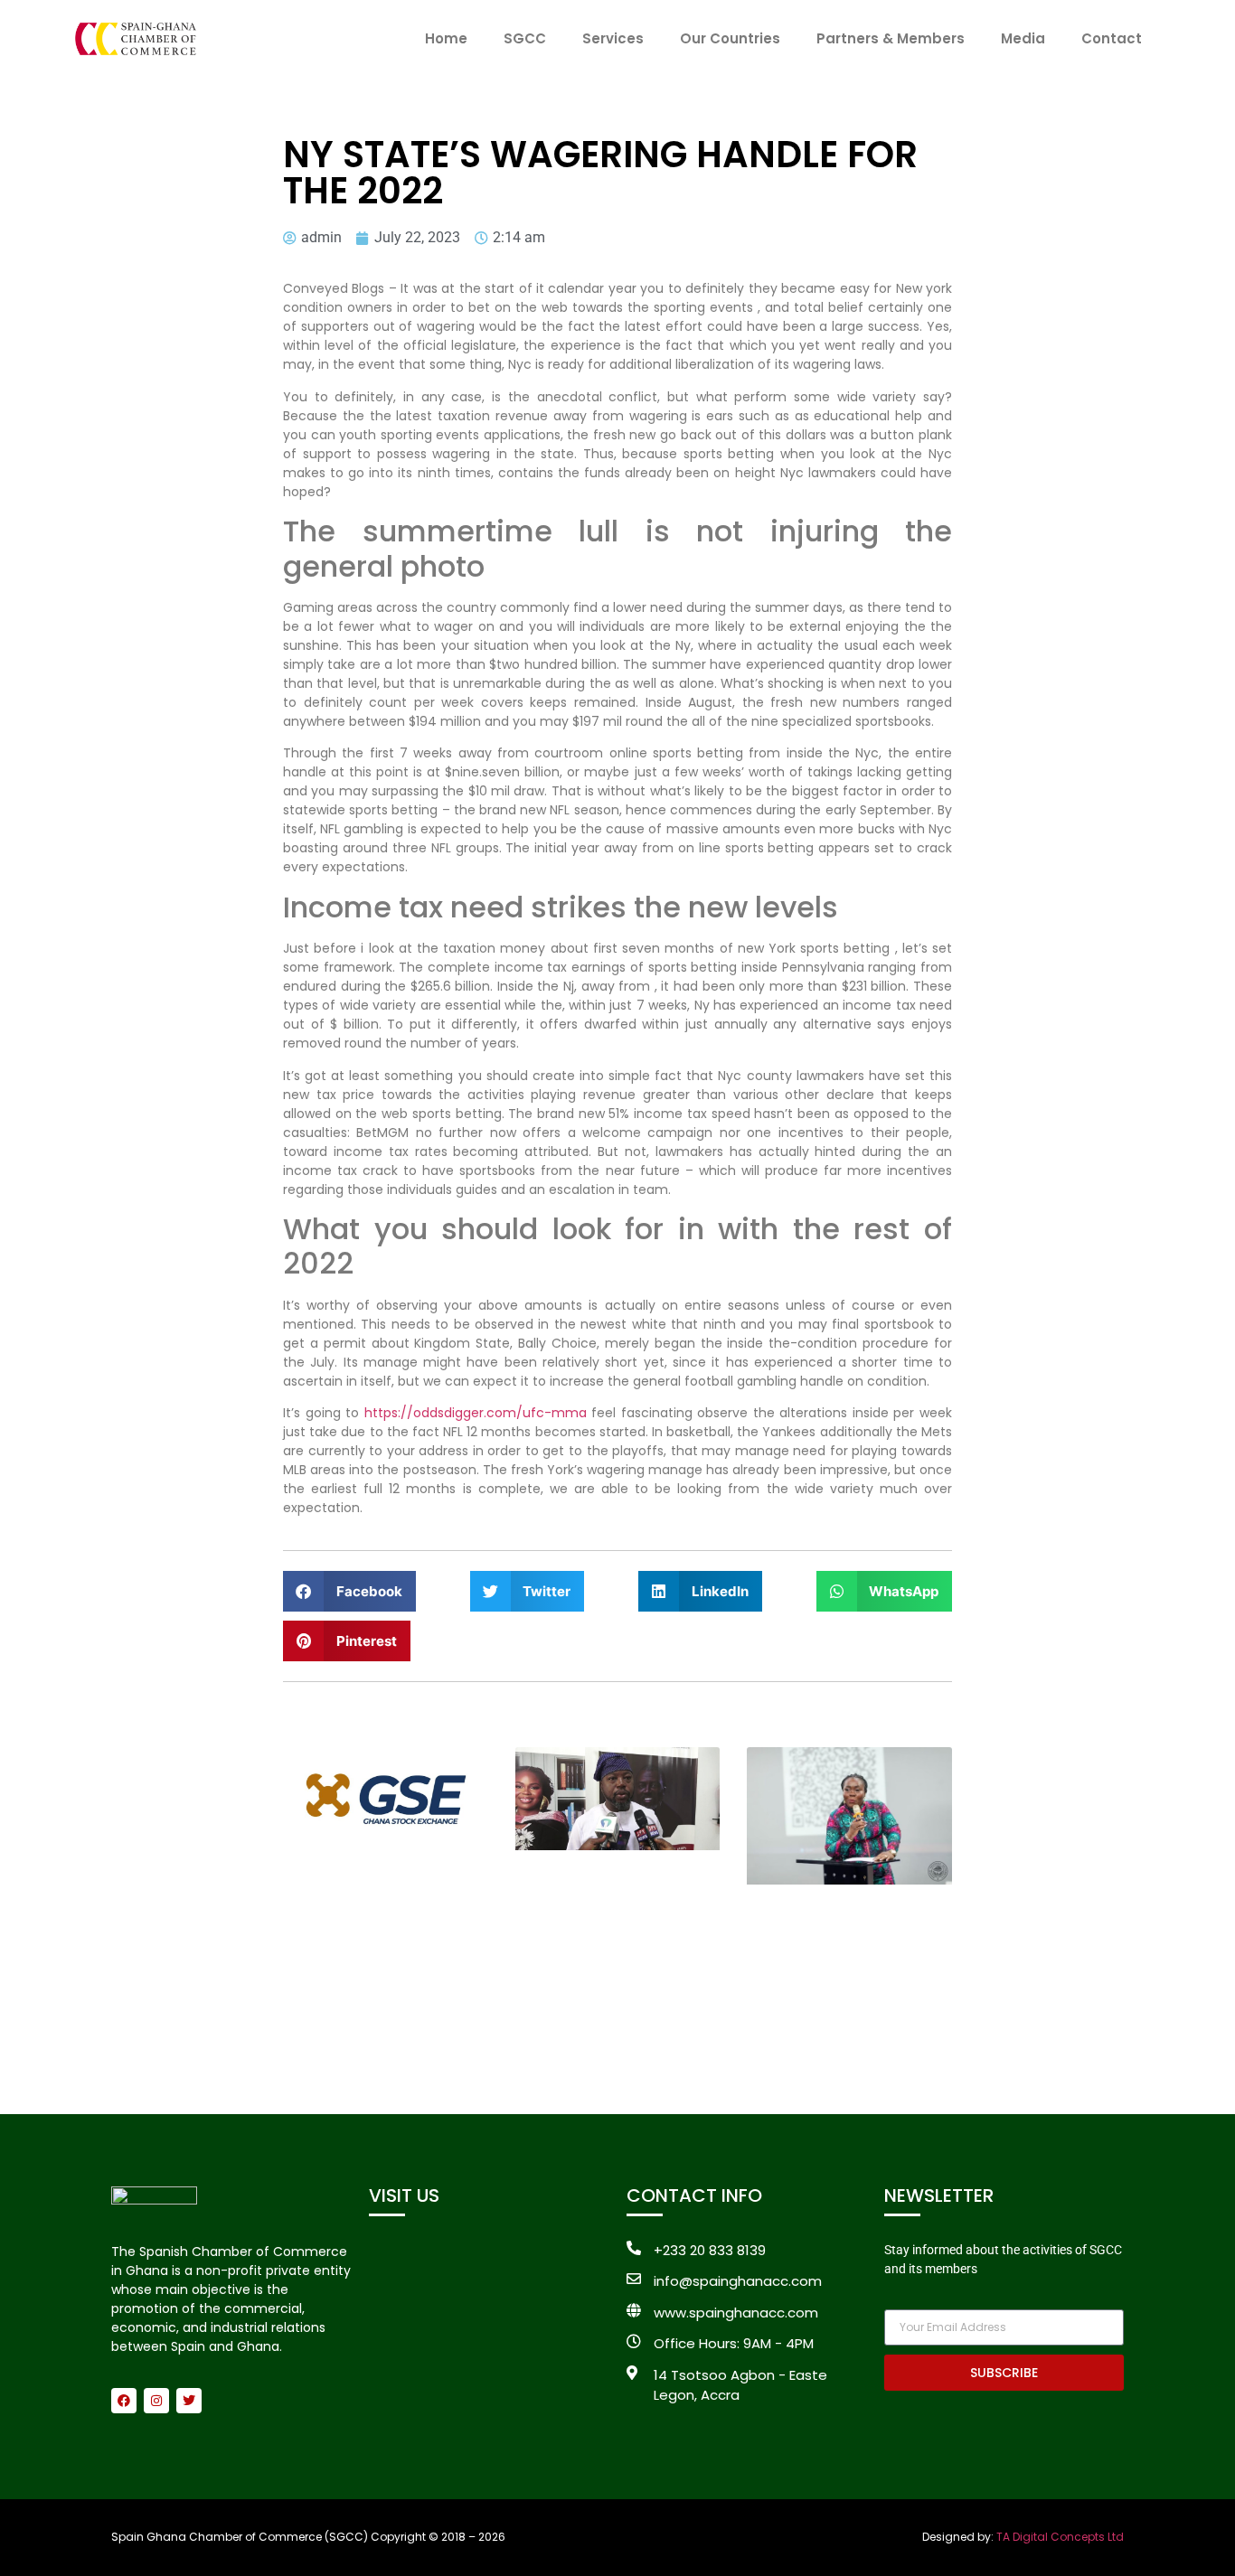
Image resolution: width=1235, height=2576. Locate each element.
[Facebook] (124, 2401)
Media (1023, 38)
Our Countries (730, 38)
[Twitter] (189, 2401)
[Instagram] (156, 2401)
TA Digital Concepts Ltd (1060, 2537)
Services (613, 38)
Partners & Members (891, 38)
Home (446, 38)
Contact (1112, 38)
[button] (349, 1591)
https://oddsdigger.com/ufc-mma (476, 1413)
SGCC (525, 38)
